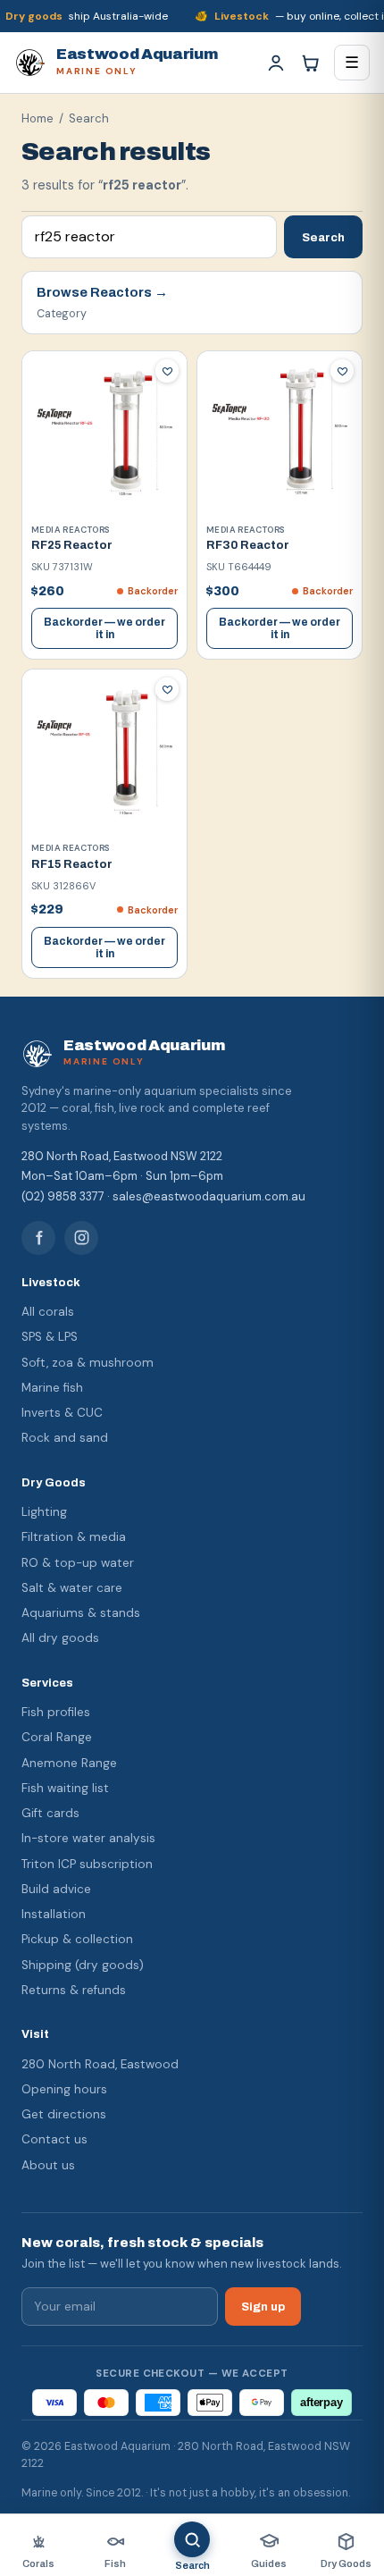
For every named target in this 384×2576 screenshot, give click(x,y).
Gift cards (50, 1813)
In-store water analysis (88, 1838)
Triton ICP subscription (87, 1864)
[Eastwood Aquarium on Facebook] (38, 1238)
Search (323, 237)
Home (38, 118)
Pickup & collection (77, 1939)
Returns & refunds (74, 1990)
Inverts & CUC (62, 1413)
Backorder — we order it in (104, 628)
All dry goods (60, 1638)
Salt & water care (72, 1588)
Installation (54, 1914)
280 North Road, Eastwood (100, 2064)
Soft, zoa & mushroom (88, 1363)
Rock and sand (65, 1438)
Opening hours (64, 2089)
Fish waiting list (65, 1788)
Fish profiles (56, 1712)
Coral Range (57, 1737)
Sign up (263, 2307)
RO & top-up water (78, 1563)
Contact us (54, 2139)
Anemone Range (69, 1763)
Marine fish (52, 1388)
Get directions (64, 2114)
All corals (48, 1312)
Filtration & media (74, 1537)
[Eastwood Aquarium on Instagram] (81, 1238)
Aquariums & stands (81, 1613)
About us (48, 2165)
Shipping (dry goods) (83, 1965)
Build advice (56, 1889)
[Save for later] (167, 371)
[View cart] (310, 63)
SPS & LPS (50, 1337)
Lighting (44, 1512)
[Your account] (276, 63)
